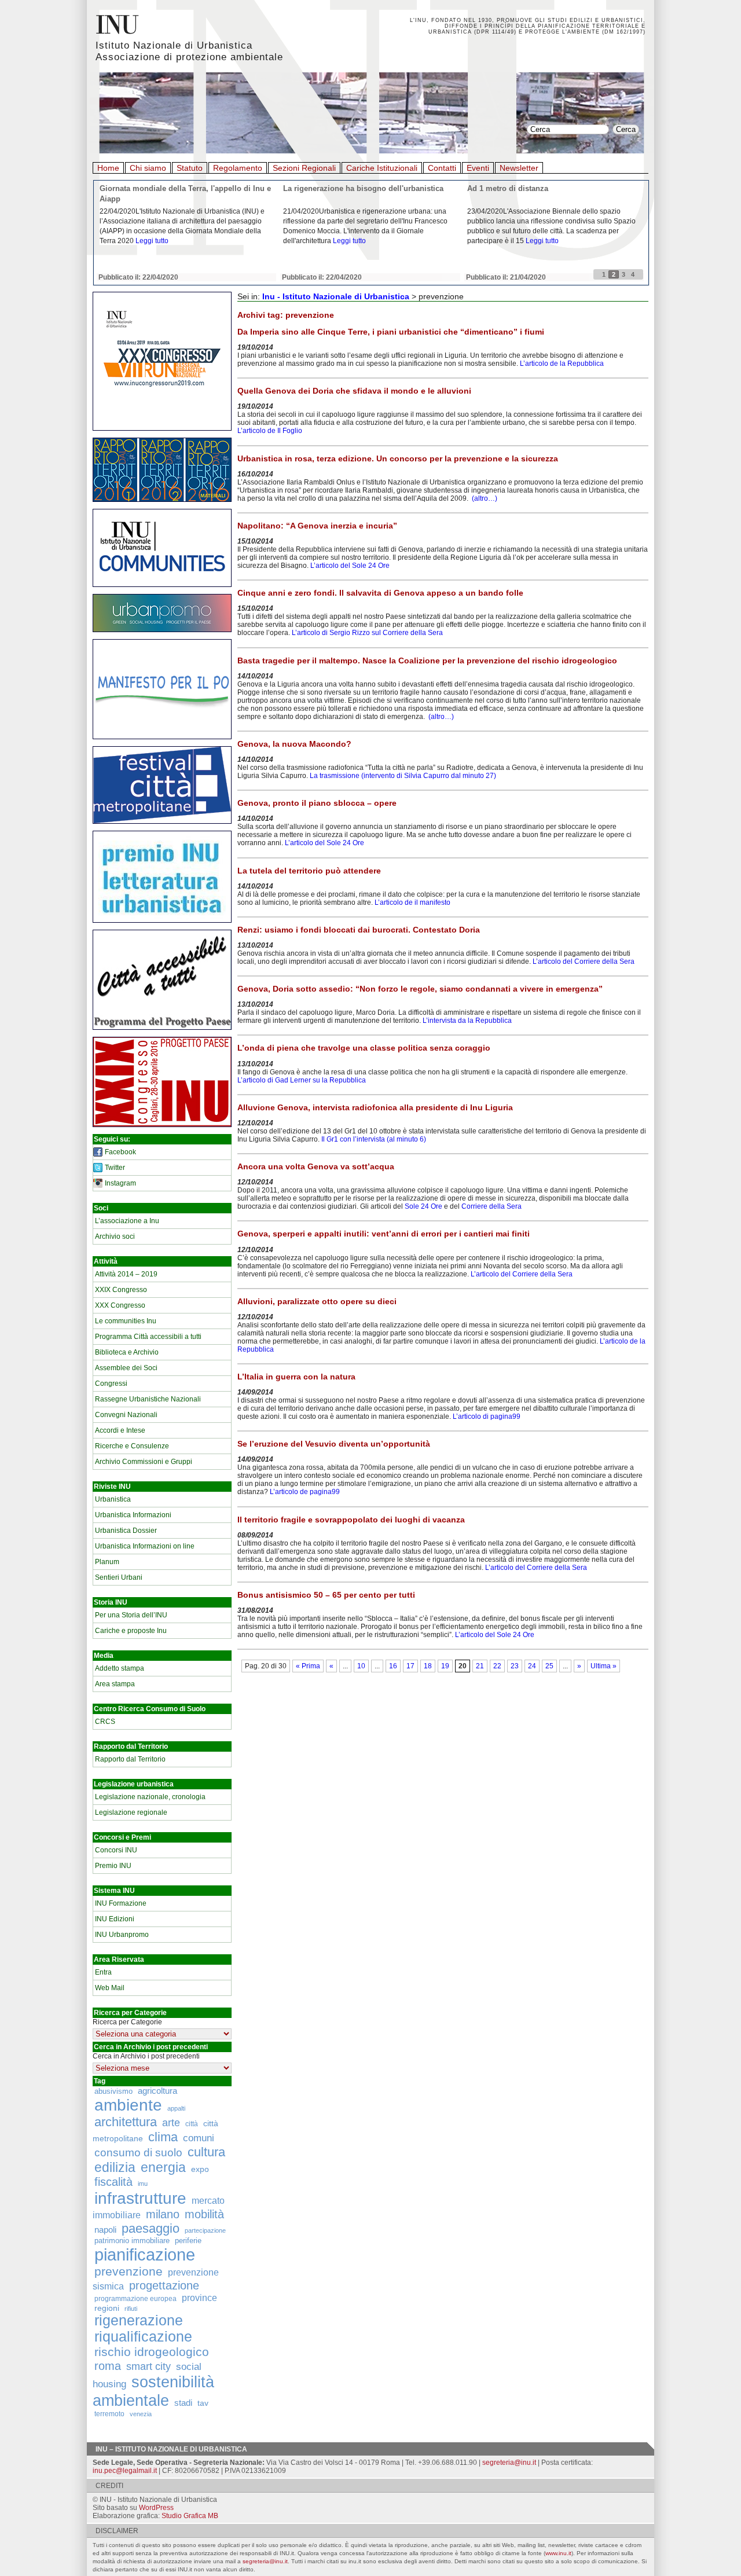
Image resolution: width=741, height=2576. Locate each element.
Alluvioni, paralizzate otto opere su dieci (317, 1301)
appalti (176, 2108)
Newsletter (519, 168)
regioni (107, 2308)
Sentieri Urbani (119, 1577)
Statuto (190, 168)
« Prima (308, 1666)
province (199, 2298)
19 (445, 1666)
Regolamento (238, 168)
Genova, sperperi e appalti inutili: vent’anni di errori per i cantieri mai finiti (384, 1234)
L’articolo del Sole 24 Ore (350, 566)
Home (108, 168)
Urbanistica (113, 1499)
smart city (148, 2366)
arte (171, 2123)
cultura (206, 2152)
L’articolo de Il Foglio (270, 431)
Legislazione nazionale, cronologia (150, 1797)
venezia (141, 2414)
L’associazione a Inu (127, 1221)
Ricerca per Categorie (127, 2022)
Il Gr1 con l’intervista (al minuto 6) (374, 1139)
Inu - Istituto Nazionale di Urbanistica (336, 296)
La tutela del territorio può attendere (309, 871)
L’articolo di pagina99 (487, 1417)
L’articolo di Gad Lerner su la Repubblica (302, 1080)
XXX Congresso (120, 1305)
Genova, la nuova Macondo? (294, 744)
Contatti (442, 168)
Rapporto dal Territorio (130, 1759)
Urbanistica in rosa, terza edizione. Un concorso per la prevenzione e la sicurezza (398, 458)
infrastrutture (140, 2198)
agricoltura (157, 2091)
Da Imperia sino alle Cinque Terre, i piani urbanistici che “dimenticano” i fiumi (391, 332)
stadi (183, 2403)
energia (163, 2168)
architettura (126, 2122)
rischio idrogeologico (152, 2352)
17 (410, 1666)
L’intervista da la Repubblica (468, 1021)
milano (163, 2214)
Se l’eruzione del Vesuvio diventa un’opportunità (334, 1444)
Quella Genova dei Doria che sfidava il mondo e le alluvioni (354, 391)
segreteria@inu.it (509, 2463)
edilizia (115, 2167)
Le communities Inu (126, 1321)
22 (497, 1666)
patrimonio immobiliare (132, 2241)
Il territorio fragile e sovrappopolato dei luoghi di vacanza (351, 1520)
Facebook (120, 1152)
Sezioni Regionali (304, 168)
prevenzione (129, 2272)
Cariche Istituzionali (382, 168)
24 (532, 1666)
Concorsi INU (116, 1850)
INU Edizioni (115, 1919)
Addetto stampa (120, 1668)
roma (108, 2366)
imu (143, 2184)
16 (393, 1666)
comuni (199, 2138)
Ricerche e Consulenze (132, 1446)
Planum (107, 1562)
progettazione (164, 2285)
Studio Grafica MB (190, 2516)
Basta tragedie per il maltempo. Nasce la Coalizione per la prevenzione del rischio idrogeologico (427, 660)
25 (549, 1666)
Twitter (115, 1168)
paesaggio (151, 2228)
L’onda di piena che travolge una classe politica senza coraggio (364, 1048)
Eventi (478, 168)
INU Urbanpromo (122, 1935)
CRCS (105, 1722)
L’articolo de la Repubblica (562, 364)
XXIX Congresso (121, 1290)
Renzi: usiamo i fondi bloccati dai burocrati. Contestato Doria (359, 930)
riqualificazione (143, 2337)
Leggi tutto (152, 241)
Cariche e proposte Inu (131, 1631)
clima (163, 2137)
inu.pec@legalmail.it (125, 2471)
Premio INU (113, 1866)
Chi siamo (148, 168)
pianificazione (145, 2254)
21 (480, 1666)
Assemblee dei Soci (126, 1368)
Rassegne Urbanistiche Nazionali (148, 1399)
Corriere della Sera (491, 1206)
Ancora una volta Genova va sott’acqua (316, 1166)
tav (203, 2403)
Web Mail (110, 1988)
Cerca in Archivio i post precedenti (146, 2056)
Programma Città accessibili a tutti (148, 1337)
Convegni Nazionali (126, 1415)
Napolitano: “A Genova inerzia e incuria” (317, 526)
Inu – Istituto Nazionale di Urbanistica (171, 2449)
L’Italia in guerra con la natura (296, 1377)
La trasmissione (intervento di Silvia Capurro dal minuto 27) (403, 776)
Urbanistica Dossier (126, 1531)
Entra (103, 1972)
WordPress (156, 2508)
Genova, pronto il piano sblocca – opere (317, 803)
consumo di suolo (138, 2152)
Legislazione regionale (131, 1812)
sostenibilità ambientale (153, 2391)
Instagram (120, 1183)
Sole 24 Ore (423, 1206)
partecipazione (205, 2230)
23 (515, 1666)
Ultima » (604, 1666)
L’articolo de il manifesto (412, 902)
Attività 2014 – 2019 (126, 1274)
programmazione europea (135, 2298)
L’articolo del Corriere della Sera (584, 962)
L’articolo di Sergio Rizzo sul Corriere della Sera (367, 633)
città (192, 2124)
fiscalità (113, 2182)
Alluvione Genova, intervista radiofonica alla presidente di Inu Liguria (375, 1107)
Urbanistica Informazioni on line (145, 1546)
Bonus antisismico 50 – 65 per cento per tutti (326, 1595)
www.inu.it (558, 2553)
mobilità (204, 2214)
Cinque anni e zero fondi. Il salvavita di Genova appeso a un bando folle (380, 593)
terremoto (109, 2414)
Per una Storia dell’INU (131, 1615)
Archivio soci (115, 1236)
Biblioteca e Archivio (127, 1352)
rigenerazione (139, 2320)
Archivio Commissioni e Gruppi (144, 1462)
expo (200, 2169)
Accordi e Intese (120, 1430)
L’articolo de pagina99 (305, 1492)
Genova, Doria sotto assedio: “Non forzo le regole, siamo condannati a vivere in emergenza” (420, 989)
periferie (188, 2241)
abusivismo (113, 2091)
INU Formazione (121, 1903)
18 (428, 1666)
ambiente (128, 2105)
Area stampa (115, 1684)
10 (361, 1666)
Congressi (111, 1384)
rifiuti (131, 2309)
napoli (105, 2230)
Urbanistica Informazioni (133, 1515)
